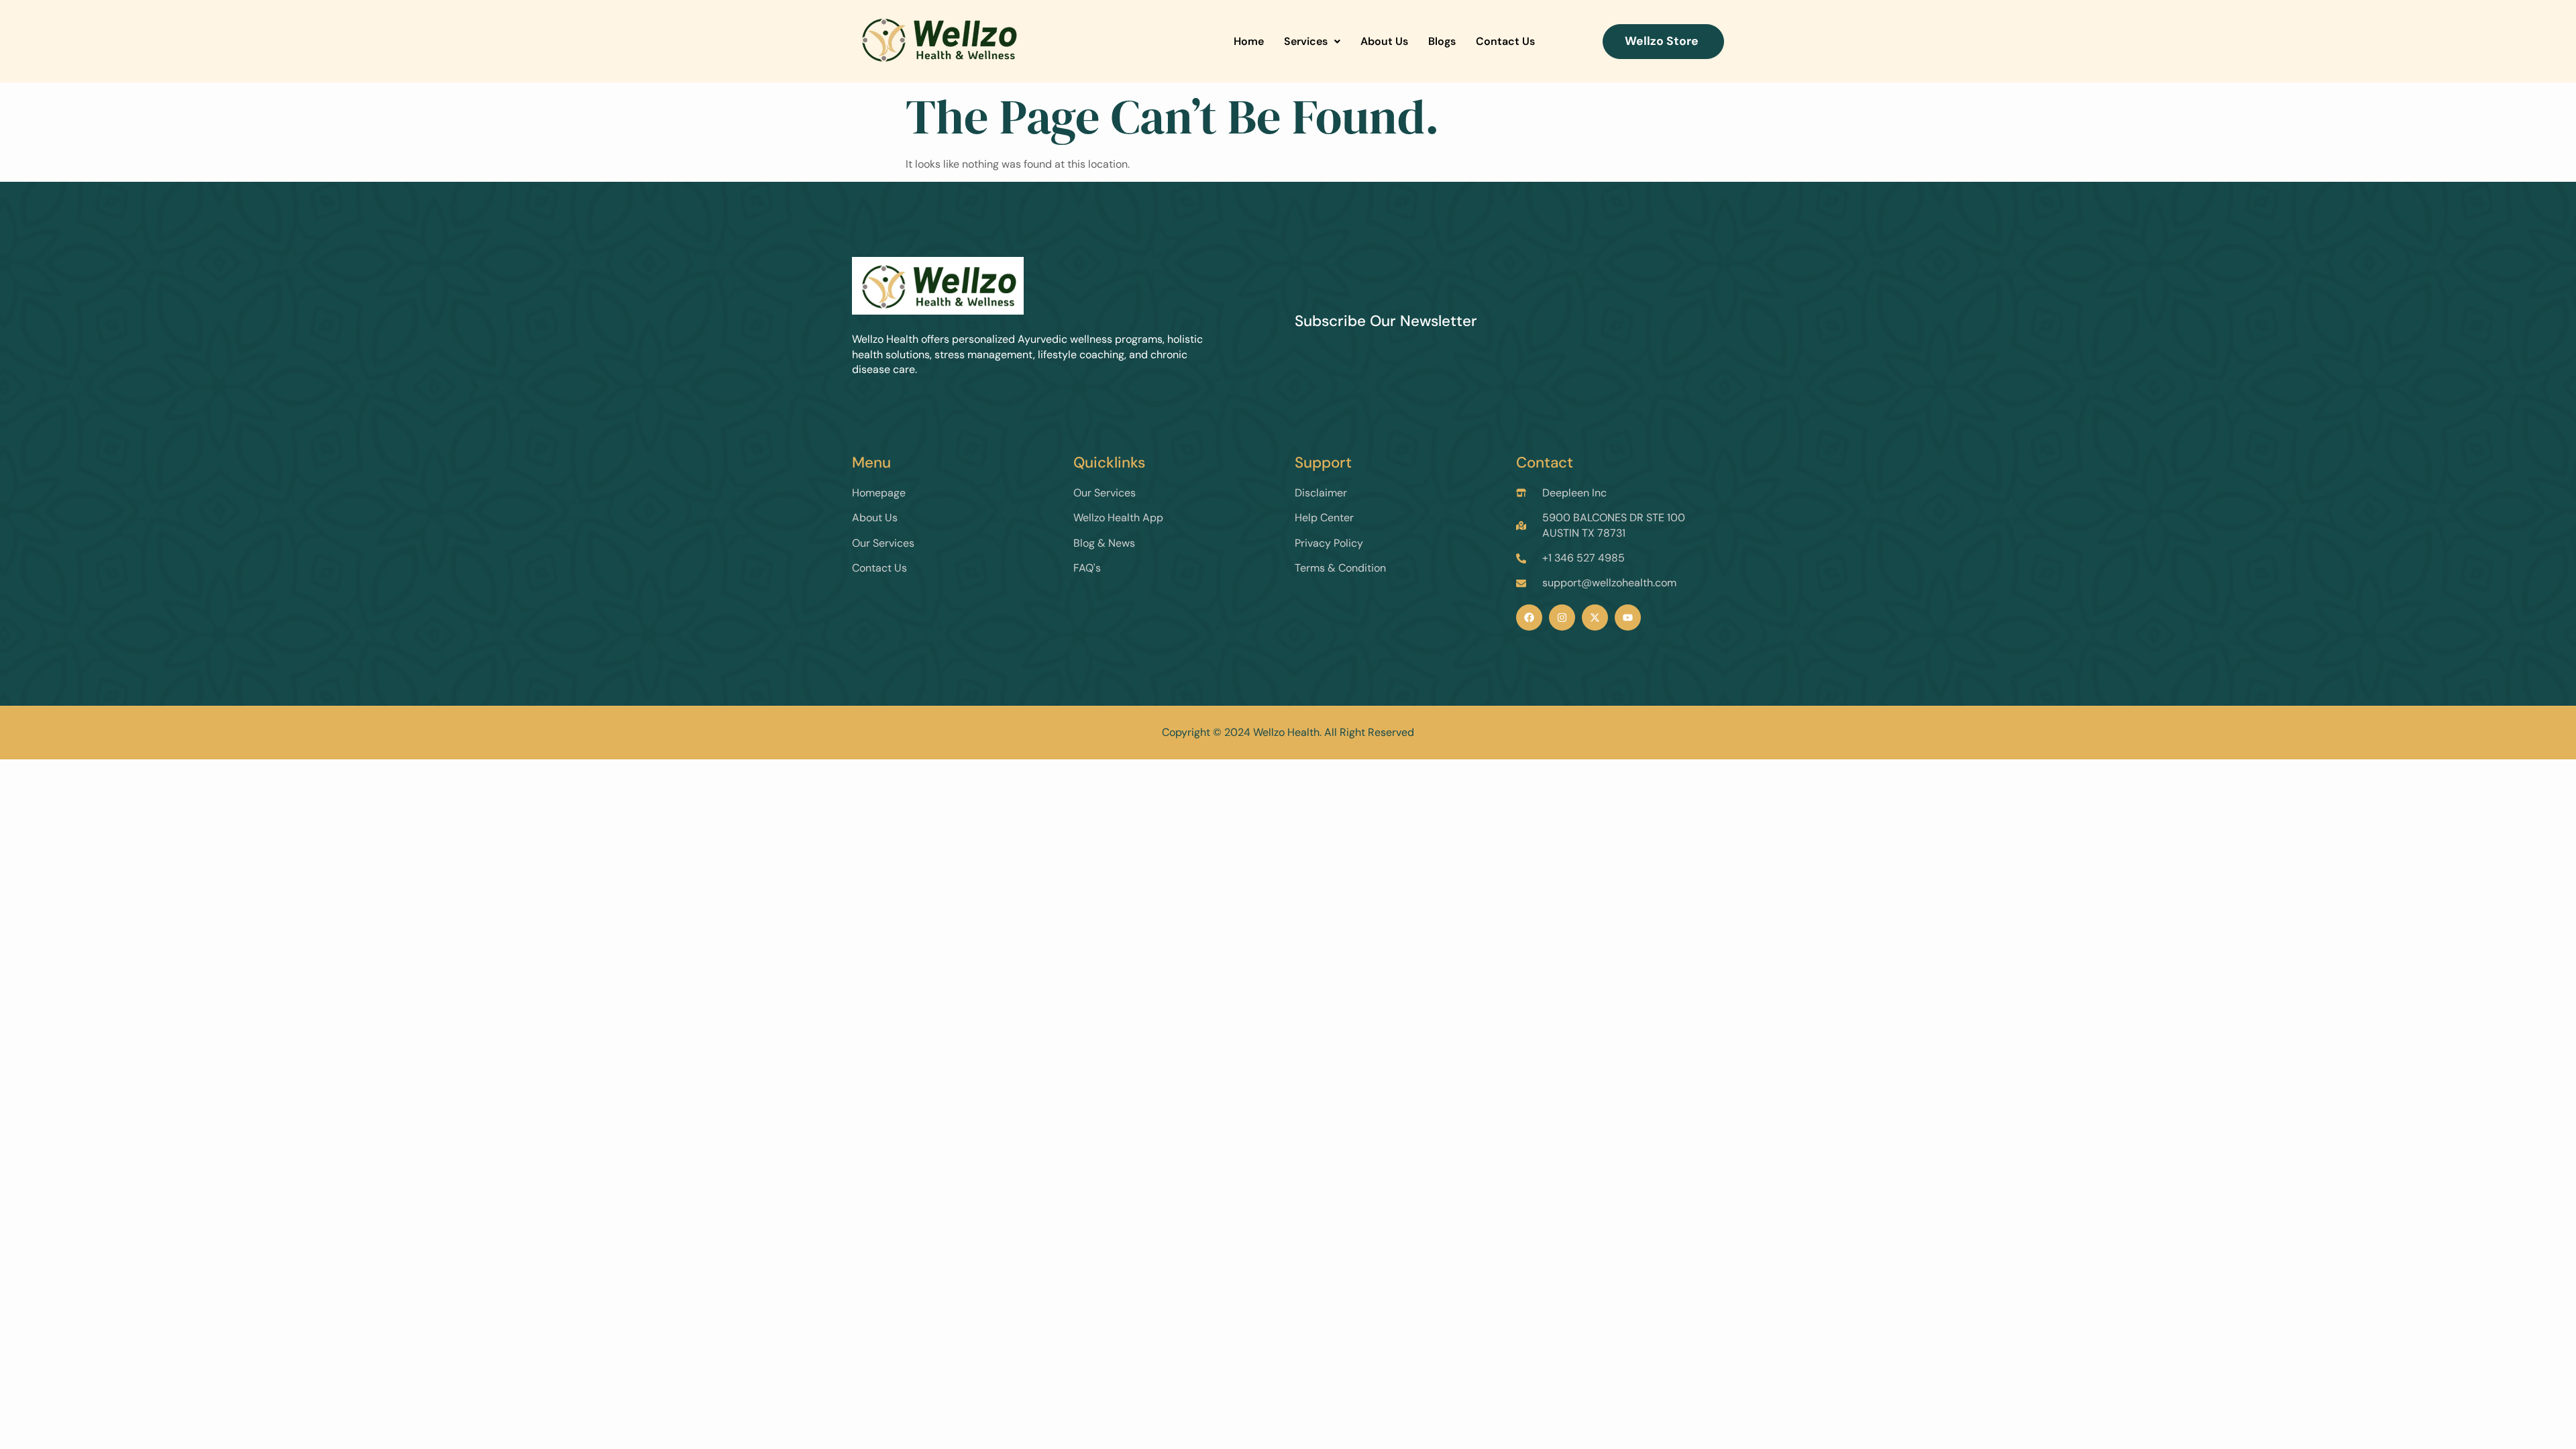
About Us (1384, 41)
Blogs (1442, 41)
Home (1249, 41)
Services (1306, 41)
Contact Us (1505, 41)
